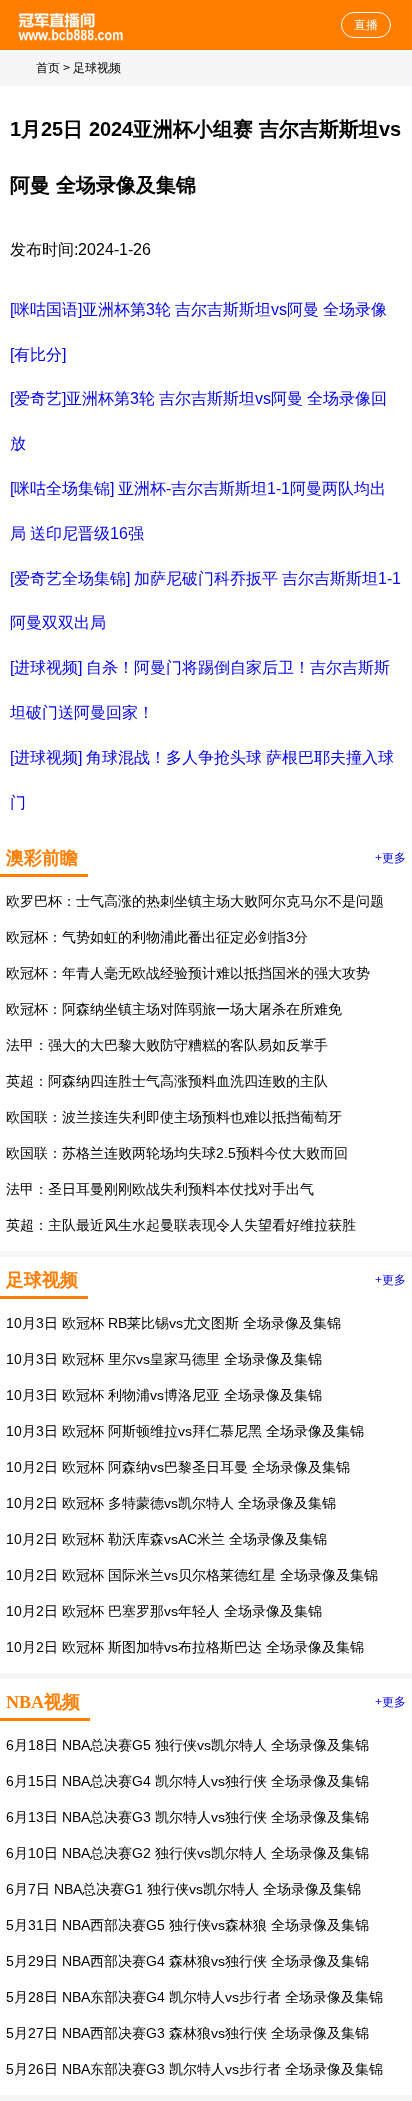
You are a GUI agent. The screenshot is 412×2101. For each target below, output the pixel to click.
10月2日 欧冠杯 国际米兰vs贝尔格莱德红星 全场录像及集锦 (192, 1575)
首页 (48, 68)
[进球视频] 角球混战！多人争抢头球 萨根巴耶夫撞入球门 (202, 780)
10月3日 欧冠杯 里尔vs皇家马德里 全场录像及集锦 (164, 1359)
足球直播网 (72, 25)
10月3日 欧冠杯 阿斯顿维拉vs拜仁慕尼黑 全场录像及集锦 (185, 1431)
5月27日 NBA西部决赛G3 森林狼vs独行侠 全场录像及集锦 (187, 2033)
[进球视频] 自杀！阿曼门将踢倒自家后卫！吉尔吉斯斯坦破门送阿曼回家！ (200, 690)
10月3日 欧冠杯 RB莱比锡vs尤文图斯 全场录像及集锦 (173, 1323)
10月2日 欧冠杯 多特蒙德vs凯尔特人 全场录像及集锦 (171, 1503)
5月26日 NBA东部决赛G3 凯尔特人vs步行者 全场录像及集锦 (194, 2069)
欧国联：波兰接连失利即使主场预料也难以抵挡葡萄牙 (174, 1117)
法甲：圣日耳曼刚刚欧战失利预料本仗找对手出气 (160, 1189)
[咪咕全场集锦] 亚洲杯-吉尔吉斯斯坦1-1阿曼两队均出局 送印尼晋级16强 (198, 511)
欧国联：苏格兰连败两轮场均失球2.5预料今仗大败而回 (177, 1153)
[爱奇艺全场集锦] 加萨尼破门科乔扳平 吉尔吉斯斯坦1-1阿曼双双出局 (205, 601)
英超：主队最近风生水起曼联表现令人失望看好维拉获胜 (181, 1225)
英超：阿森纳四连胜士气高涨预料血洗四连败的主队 (167, 1081)
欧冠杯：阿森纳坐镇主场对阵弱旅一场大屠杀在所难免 (174, 1009)
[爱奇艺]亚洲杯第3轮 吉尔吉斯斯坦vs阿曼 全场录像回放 (198, 421)
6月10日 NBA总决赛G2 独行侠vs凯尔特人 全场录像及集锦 (187, 1853)
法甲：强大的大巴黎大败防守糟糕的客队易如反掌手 (167, 1045)
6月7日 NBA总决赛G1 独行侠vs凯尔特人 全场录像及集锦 (183, 1889)
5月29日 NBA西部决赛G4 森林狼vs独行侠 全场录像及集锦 (187, 1961)
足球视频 (97, 68)
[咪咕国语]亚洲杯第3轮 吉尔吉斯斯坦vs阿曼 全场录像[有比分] (198, 332)
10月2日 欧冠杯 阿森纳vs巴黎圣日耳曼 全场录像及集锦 (178, 1467)
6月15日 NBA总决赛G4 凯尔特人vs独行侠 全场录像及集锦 (187, 1781)
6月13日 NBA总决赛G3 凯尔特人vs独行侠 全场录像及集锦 (187, 1817)
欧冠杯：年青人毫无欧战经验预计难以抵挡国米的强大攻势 (188, 973)
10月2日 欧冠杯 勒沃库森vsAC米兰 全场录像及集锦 (166, 1539)
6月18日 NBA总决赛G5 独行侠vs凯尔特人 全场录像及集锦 (187, 1745)
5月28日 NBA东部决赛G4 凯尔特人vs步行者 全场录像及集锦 (194, 1997)
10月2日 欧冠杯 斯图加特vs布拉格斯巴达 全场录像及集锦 (185, 1647)
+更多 (390, 858)
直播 (366, 25)
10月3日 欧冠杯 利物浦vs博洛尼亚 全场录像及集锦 (164, 1395)
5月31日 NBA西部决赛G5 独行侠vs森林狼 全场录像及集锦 (187, 1925)
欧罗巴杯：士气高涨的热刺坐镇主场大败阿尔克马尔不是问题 (195, 901)
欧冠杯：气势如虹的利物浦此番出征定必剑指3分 (157, 937)
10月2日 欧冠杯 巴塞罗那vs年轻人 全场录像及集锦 (164, 1611)
